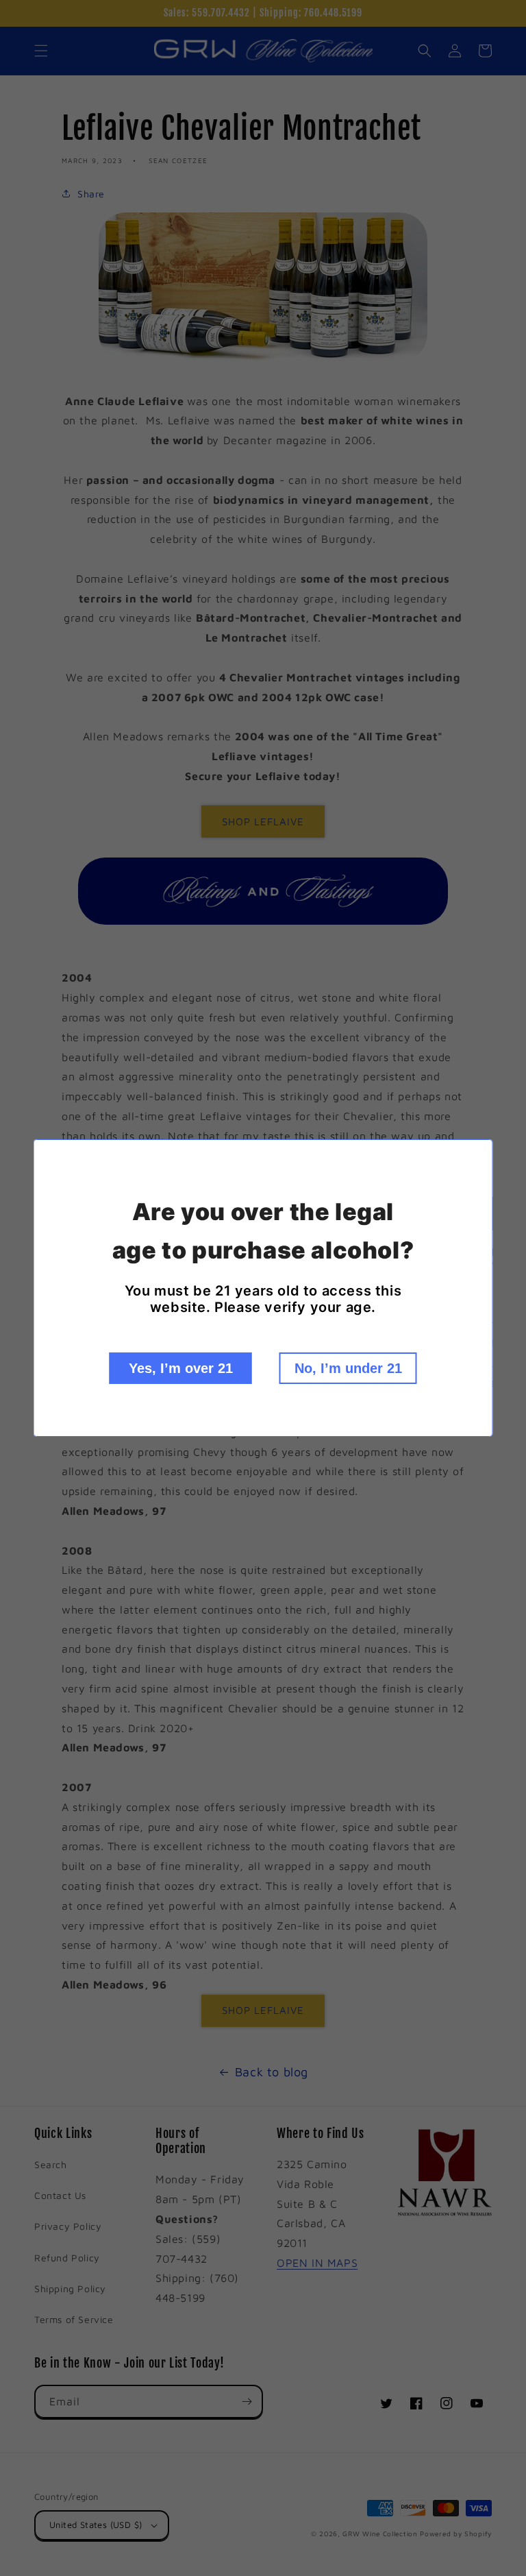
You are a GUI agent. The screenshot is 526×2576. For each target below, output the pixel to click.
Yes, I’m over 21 (181, 1368)
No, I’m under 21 (348, 1368)
